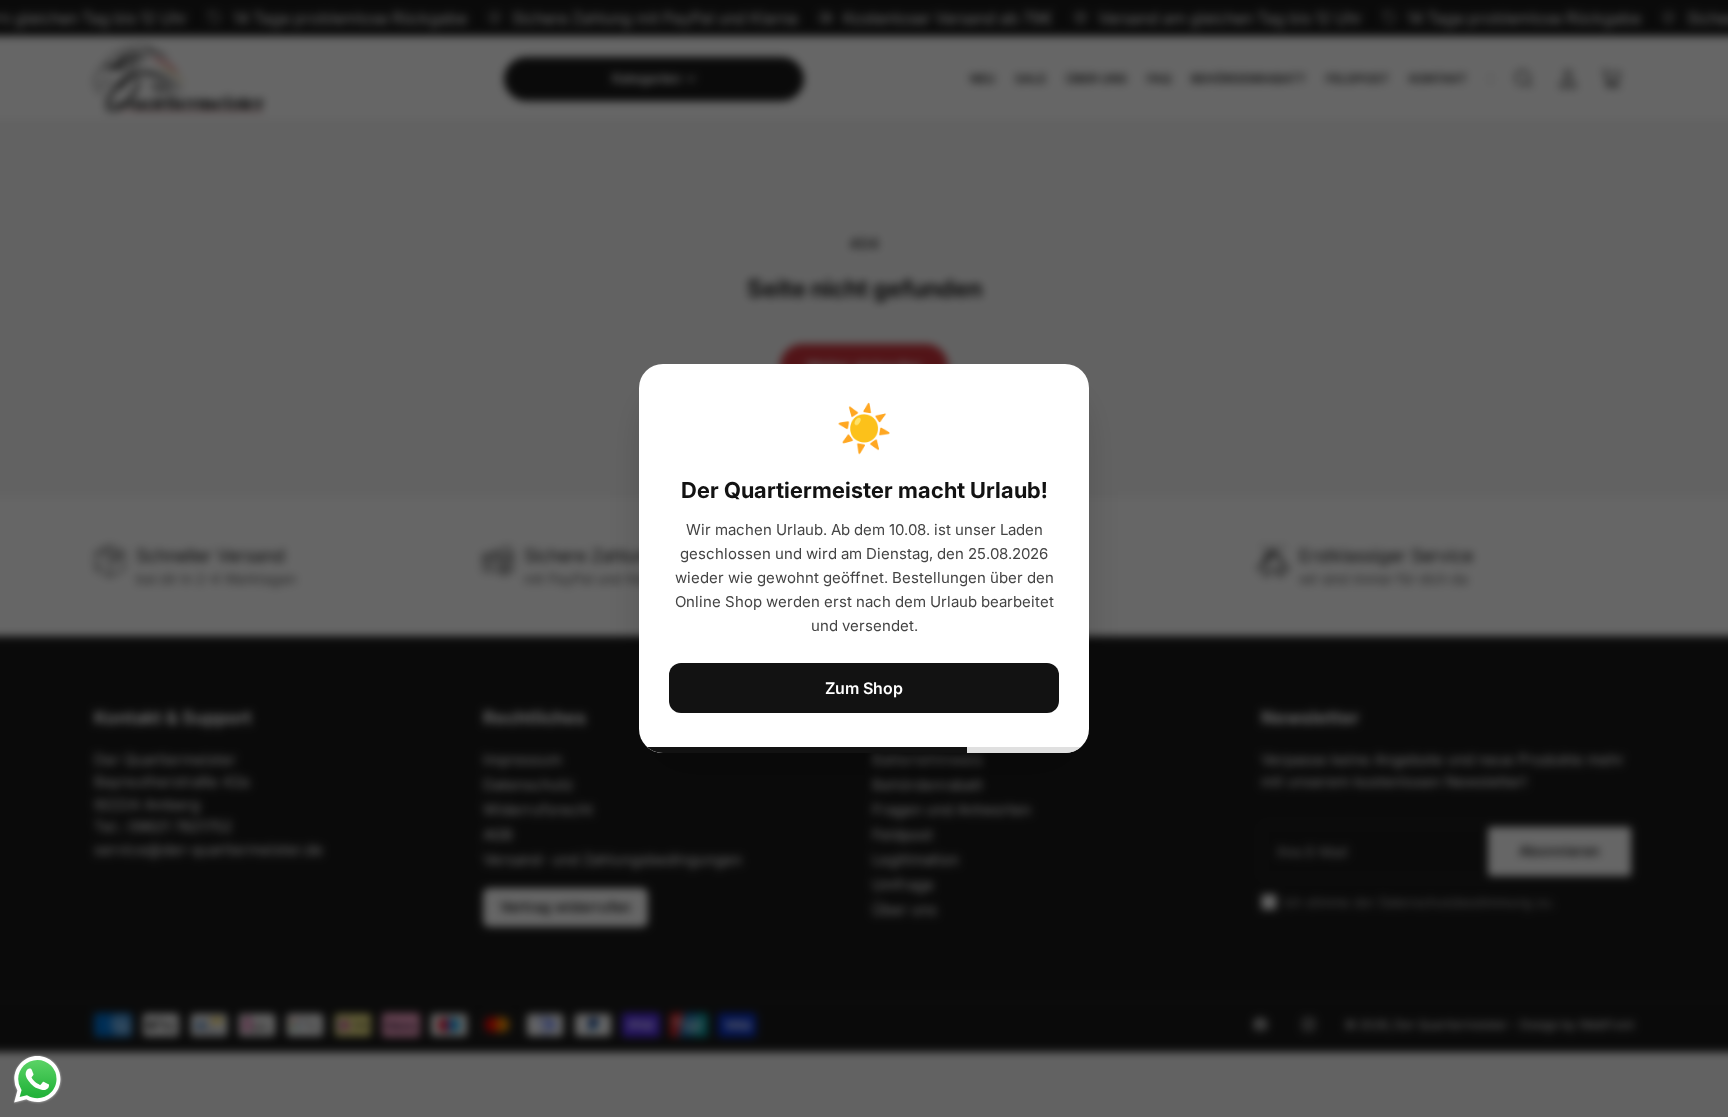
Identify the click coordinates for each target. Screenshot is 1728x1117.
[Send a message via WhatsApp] (37, 1079)
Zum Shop (864, 688)
